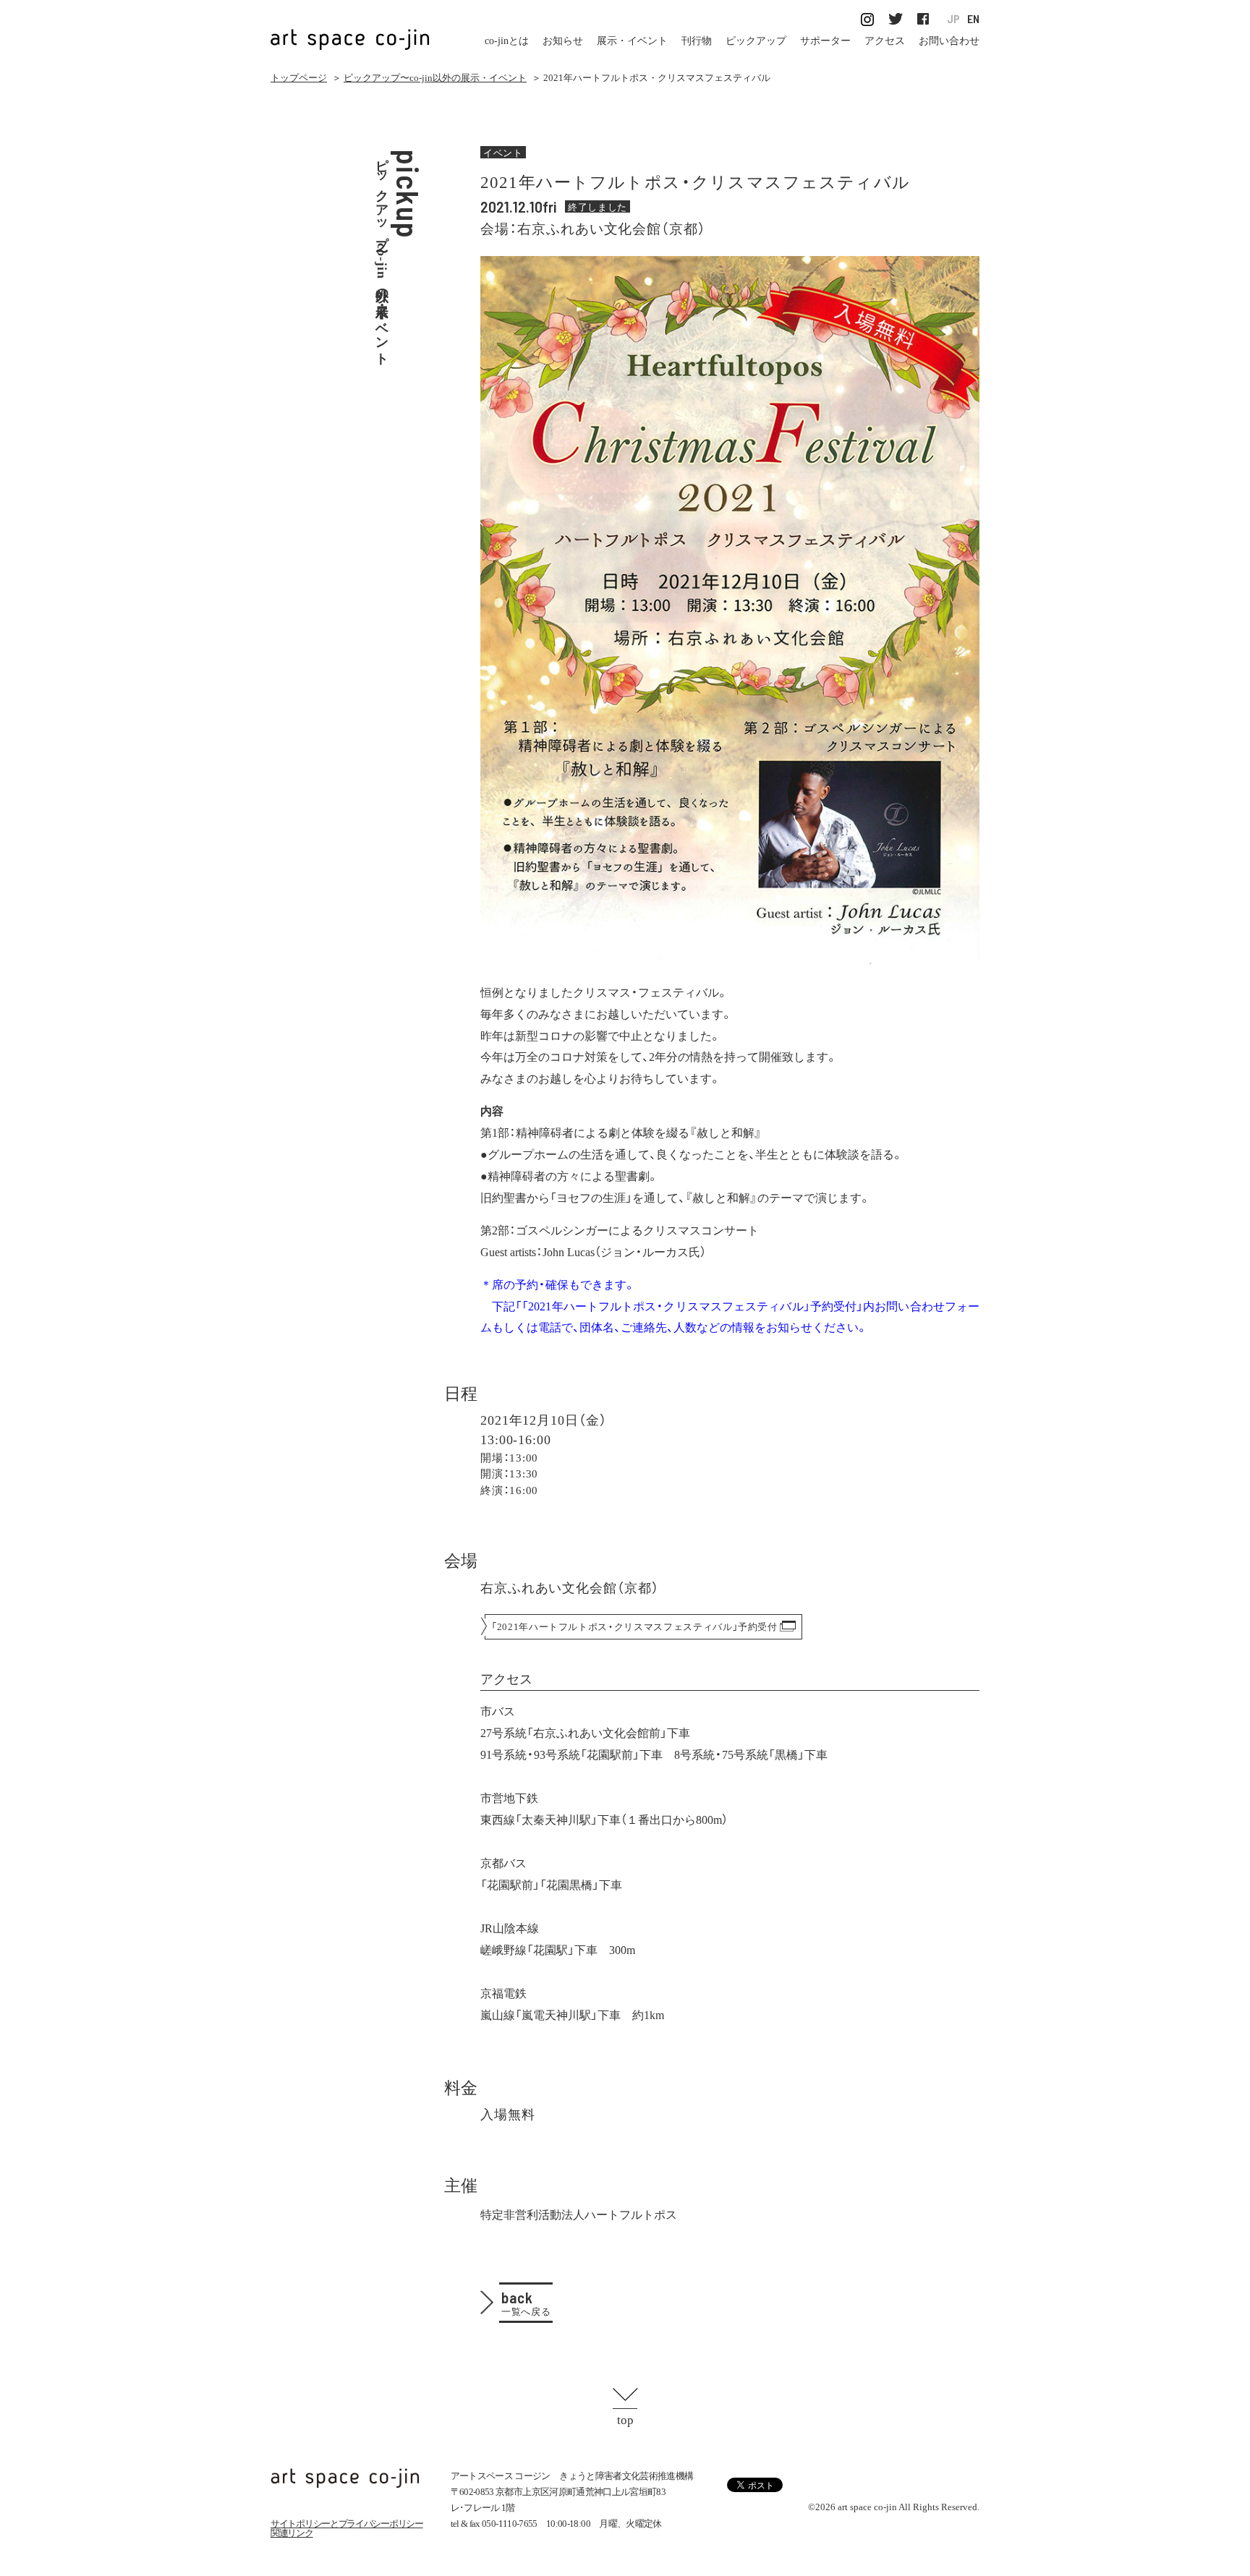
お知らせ (563, 41)
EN (973, 19)
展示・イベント (632, 41)
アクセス (885, 41)
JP (953, 19)
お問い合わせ (949, 41)
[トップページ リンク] (350, 31)
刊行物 (697, 41)
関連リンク (292, 2533)
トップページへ (345, 2478)
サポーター (825, 41)
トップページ (299, 78)
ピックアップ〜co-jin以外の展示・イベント (435, 78)
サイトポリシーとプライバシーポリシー (347, 2524)
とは (507, 41)
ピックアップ (756, 41)
